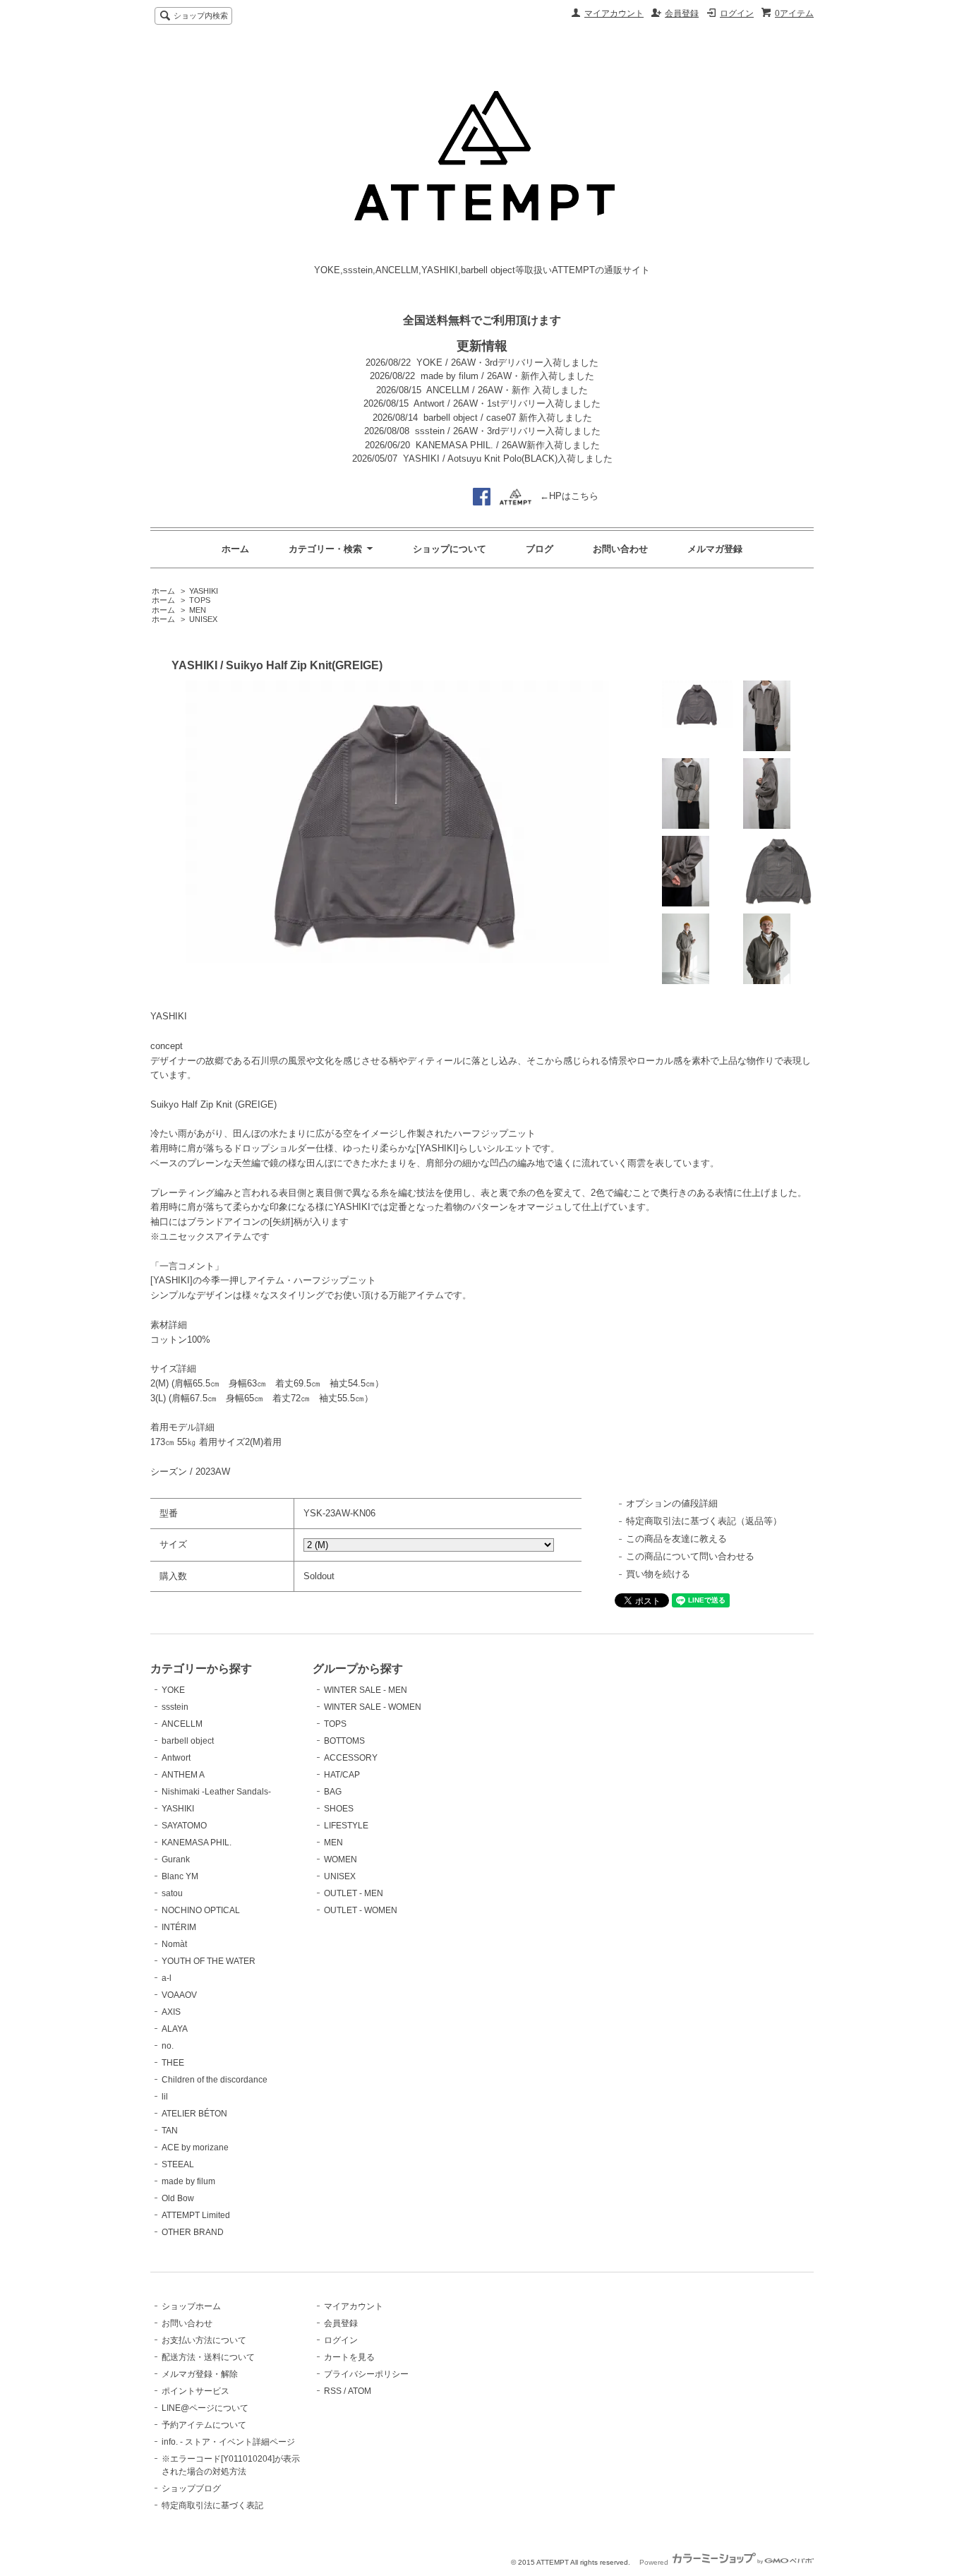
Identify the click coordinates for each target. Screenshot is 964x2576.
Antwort (176, 1758)
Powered (655, 2562)
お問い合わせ (620, 549)
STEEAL (178, 2164)
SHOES (339, 1809)
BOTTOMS (344, 1741)
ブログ (540, 549)
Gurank (176, 1859)
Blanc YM (180, 1876)
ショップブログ (191, 2488)
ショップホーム (191, 2306)
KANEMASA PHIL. (197, 1843)
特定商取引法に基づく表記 (212, 2505)
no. (168, 2046)
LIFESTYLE (346, 1826)
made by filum (188, 2181)
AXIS (171, 2012)
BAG (333, 1792)
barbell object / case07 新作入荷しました (508, 418)
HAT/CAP (342, 1775)
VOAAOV (179, 1995)
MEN (198, 610)
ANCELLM (182, 1724)
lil (165, 2097)
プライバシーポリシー (366, 2374)
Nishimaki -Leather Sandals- (216, 1792)
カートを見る (349, 2357)
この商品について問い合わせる (690, 1556)
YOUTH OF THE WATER (209, 1961)
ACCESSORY (351, 1758)
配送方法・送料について (208, 2357)
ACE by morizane (195, 2147)
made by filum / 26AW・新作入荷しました (507, 376)
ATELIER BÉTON (194, 2114)
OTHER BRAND (193, 2232)
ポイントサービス (195, 2391)
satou (172, 1893)
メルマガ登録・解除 (200, 2374)
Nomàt (174, 1944)
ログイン (737, 13)
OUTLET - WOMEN (361, 1910)
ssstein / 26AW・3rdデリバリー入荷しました (508, 431)
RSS (333, 2391)
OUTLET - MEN (354, 1893)
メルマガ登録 (715, 549)
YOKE (173, 1690)
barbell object (188, 1741)
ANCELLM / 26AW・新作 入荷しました (507, 390)
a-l (167, 1978)
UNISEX (203, 619)
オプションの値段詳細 (672, 1503)
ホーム (235, 549)
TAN (170, 2131)
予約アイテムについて (204, 2425)
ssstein (175, 1707)
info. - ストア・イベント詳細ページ (228, 2442)
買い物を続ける (658, 1574)
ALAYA (175, 2029)
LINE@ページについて (205, 2408)
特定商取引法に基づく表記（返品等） (704, 1521)
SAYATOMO (184, 1826)
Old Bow (178, 2198)
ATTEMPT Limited (196, 2215)
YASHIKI (204, 591)
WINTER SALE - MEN (366, 1690)
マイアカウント (614, 13)
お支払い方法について (204, 2340)
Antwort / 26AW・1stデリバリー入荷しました (507, 403)
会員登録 (682, 13)
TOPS (200, 600)
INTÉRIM (179, 1927)
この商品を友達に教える (676, 1539)
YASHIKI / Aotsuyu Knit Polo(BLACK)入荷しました (508, 459)
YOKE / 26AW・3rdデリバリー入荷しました (507, 363)
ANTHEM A (183, 1775)
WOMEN (341, 1859)
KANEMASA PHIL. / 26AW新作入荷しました (508, 445)
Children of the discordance (215, 2080)
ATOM (360, 2391)
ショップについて (450, 549)
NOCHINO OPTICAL (201, 1910)
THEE (173, 2063)
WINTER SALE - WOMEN (373, 1707)
